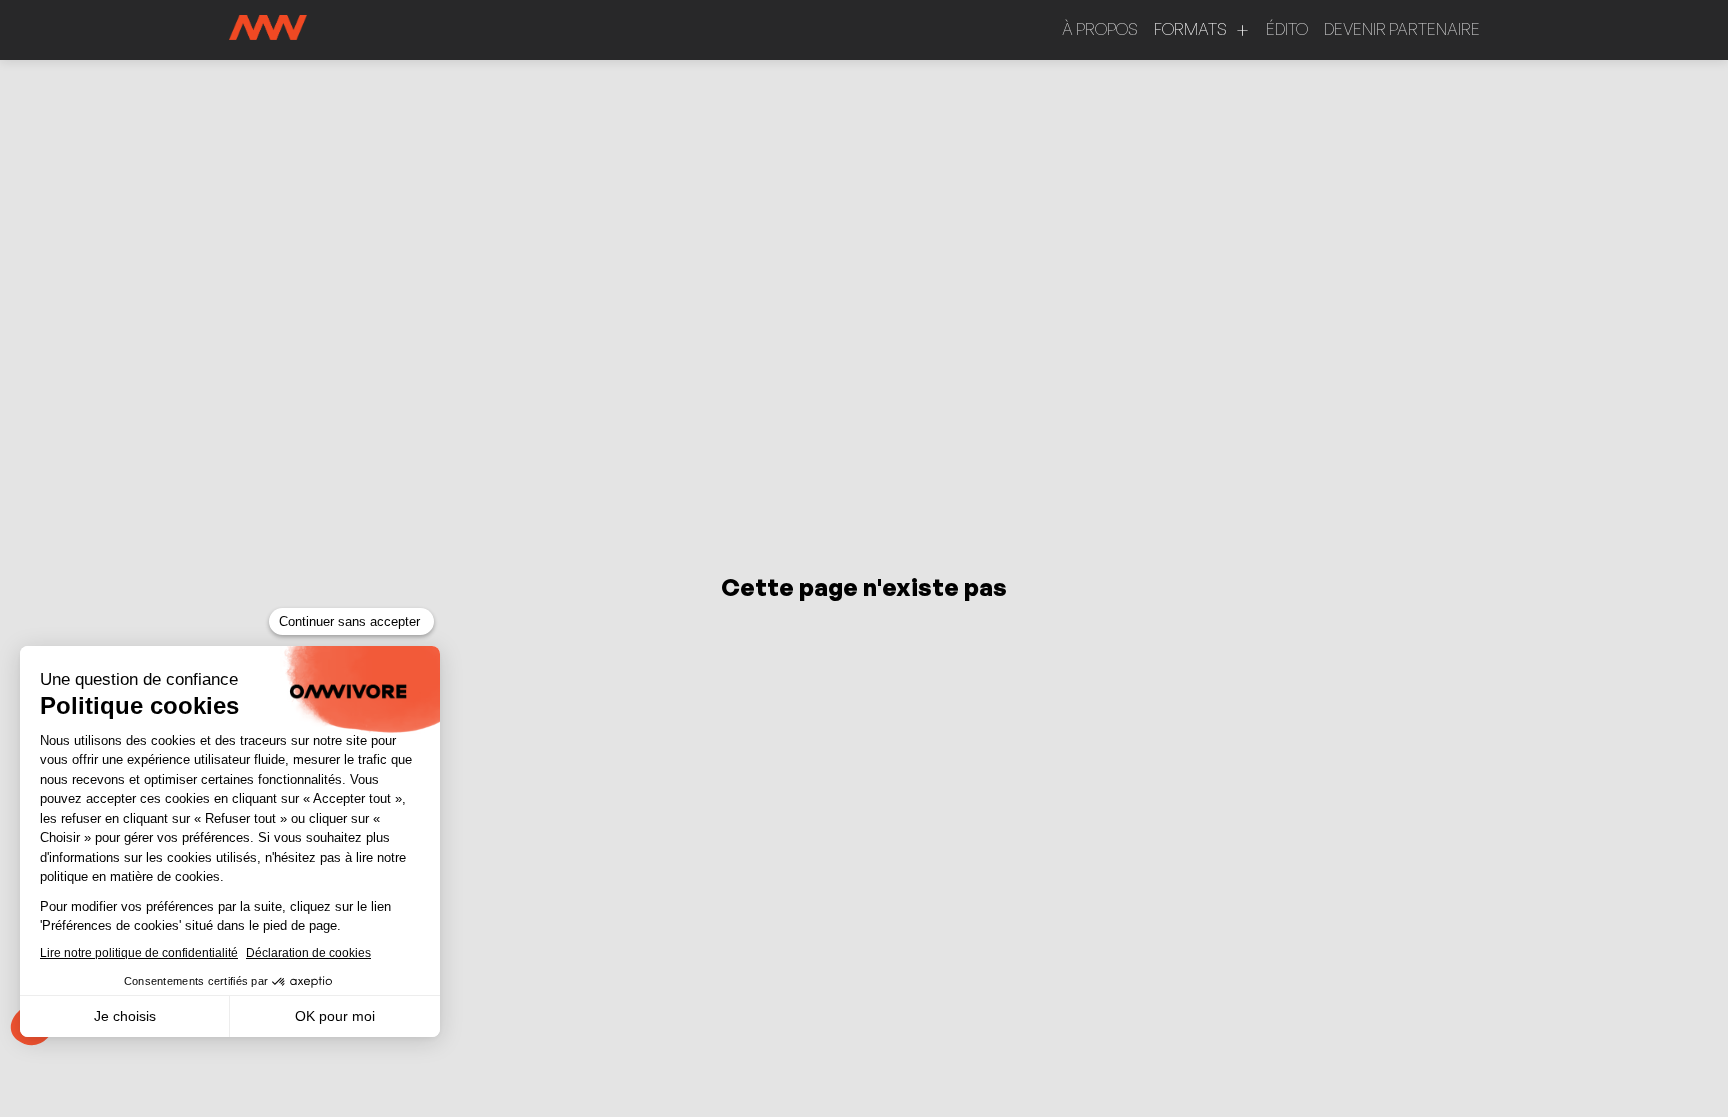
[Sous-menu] (1242, 30)
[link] (1100, 30)
